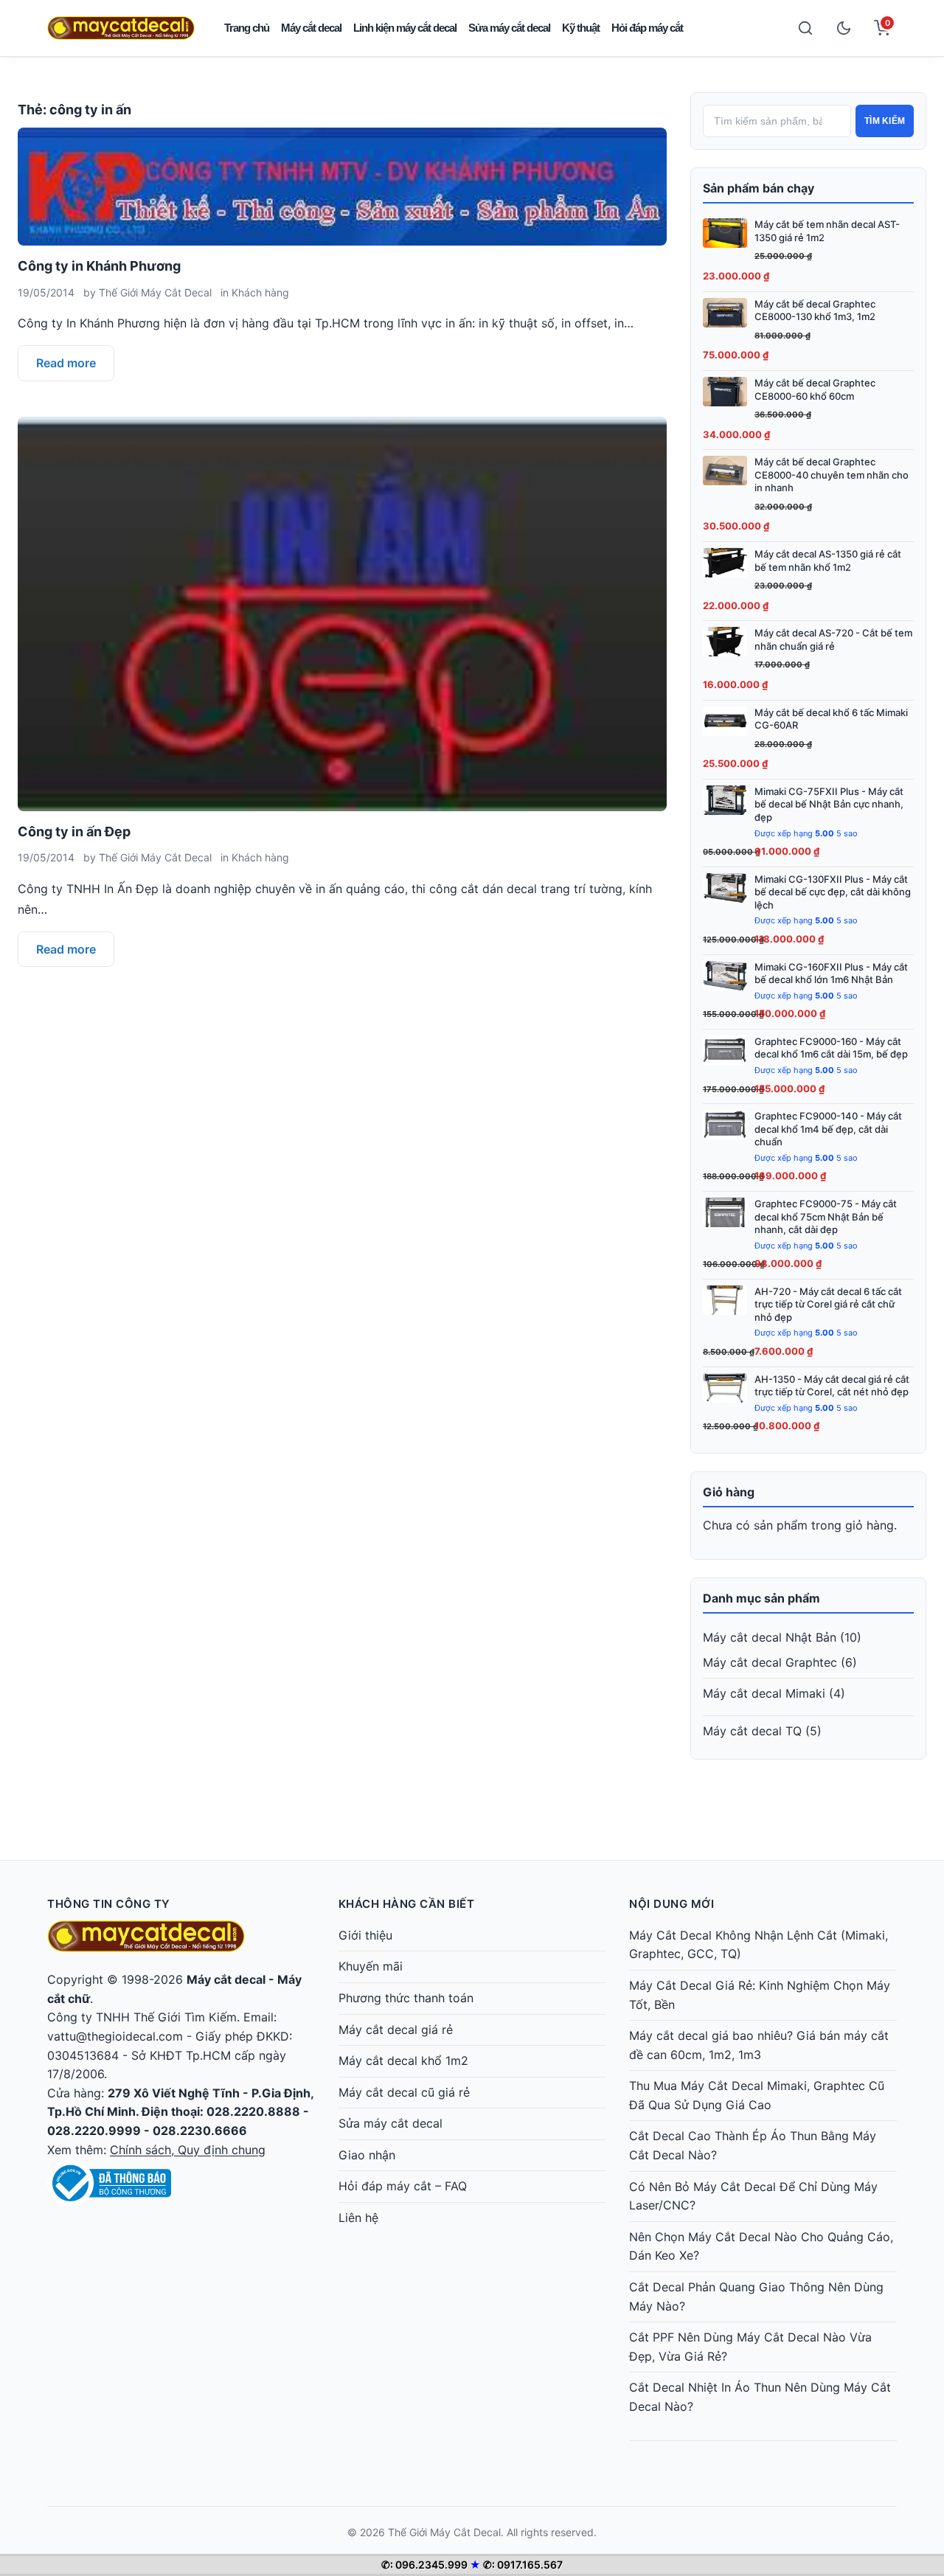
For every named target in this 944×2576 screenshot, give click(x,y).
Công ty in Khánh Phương (99, 266)
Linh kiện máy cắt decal (405, 28)
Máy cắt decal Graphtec (770, 1662)
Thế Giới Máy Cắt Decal (155, 292)
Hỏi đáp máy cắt (647, 28)
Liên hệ (358, 2218)
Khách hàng (260, 292)
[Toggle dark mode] (844, 28)
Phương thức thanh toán (406, 1998)
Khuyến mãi (371, 1966)
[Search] (805, 28)
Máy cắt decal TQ (752, 1731)
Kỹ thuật (581, 28)
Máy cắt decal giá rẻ (396, 2030)
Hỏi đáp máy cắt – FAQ (403, 2186)
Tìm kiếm (885, 121)
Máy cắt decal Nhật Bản (770, 1637)
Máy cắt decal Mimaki (764, 1693)
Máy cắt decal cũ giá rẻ (404, 2092)
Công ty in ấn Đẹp (74, 832)
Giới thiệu (365, 1935)
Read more (66, 363)
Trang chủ (247, 28)
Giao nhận (367, 2155)
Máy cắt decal (311, 28)
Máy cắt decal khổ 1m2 (403, 2061)
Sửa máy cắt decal (509, 28)
